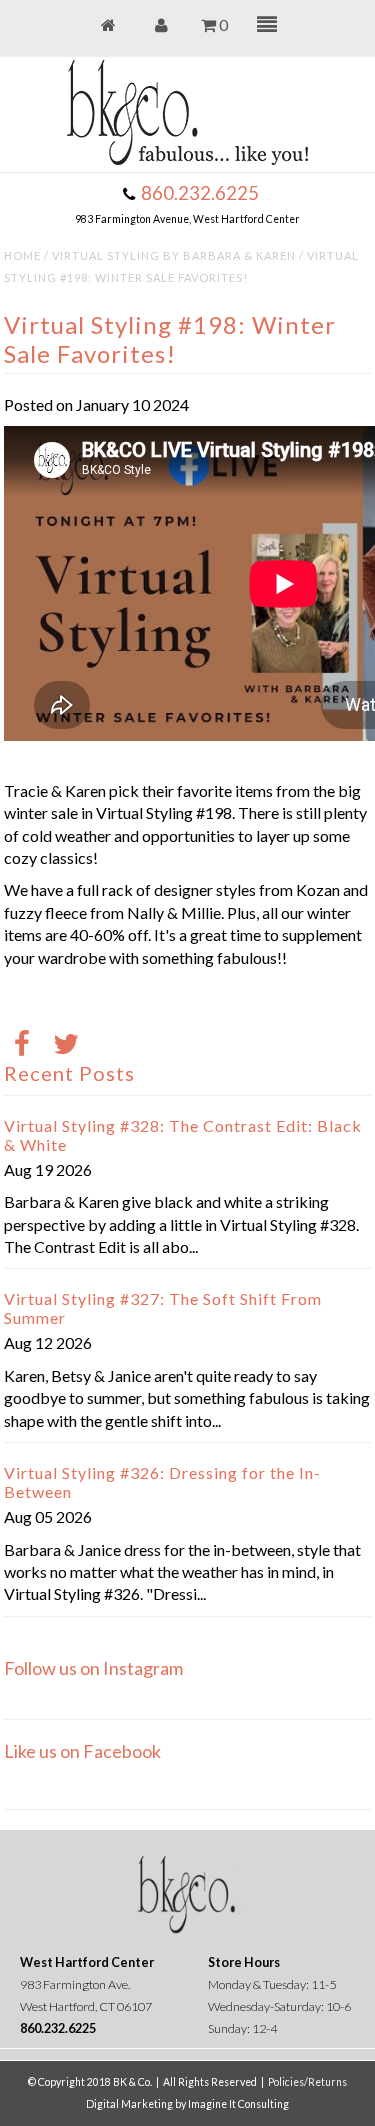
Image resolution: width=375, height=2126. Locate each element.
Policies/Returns (307, 2082)
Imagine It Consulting (238, 2104)
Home (22, 255)
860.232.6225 (200, 193)
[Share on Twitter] (66, 1045)
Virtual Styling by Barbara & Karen (174, 255)
